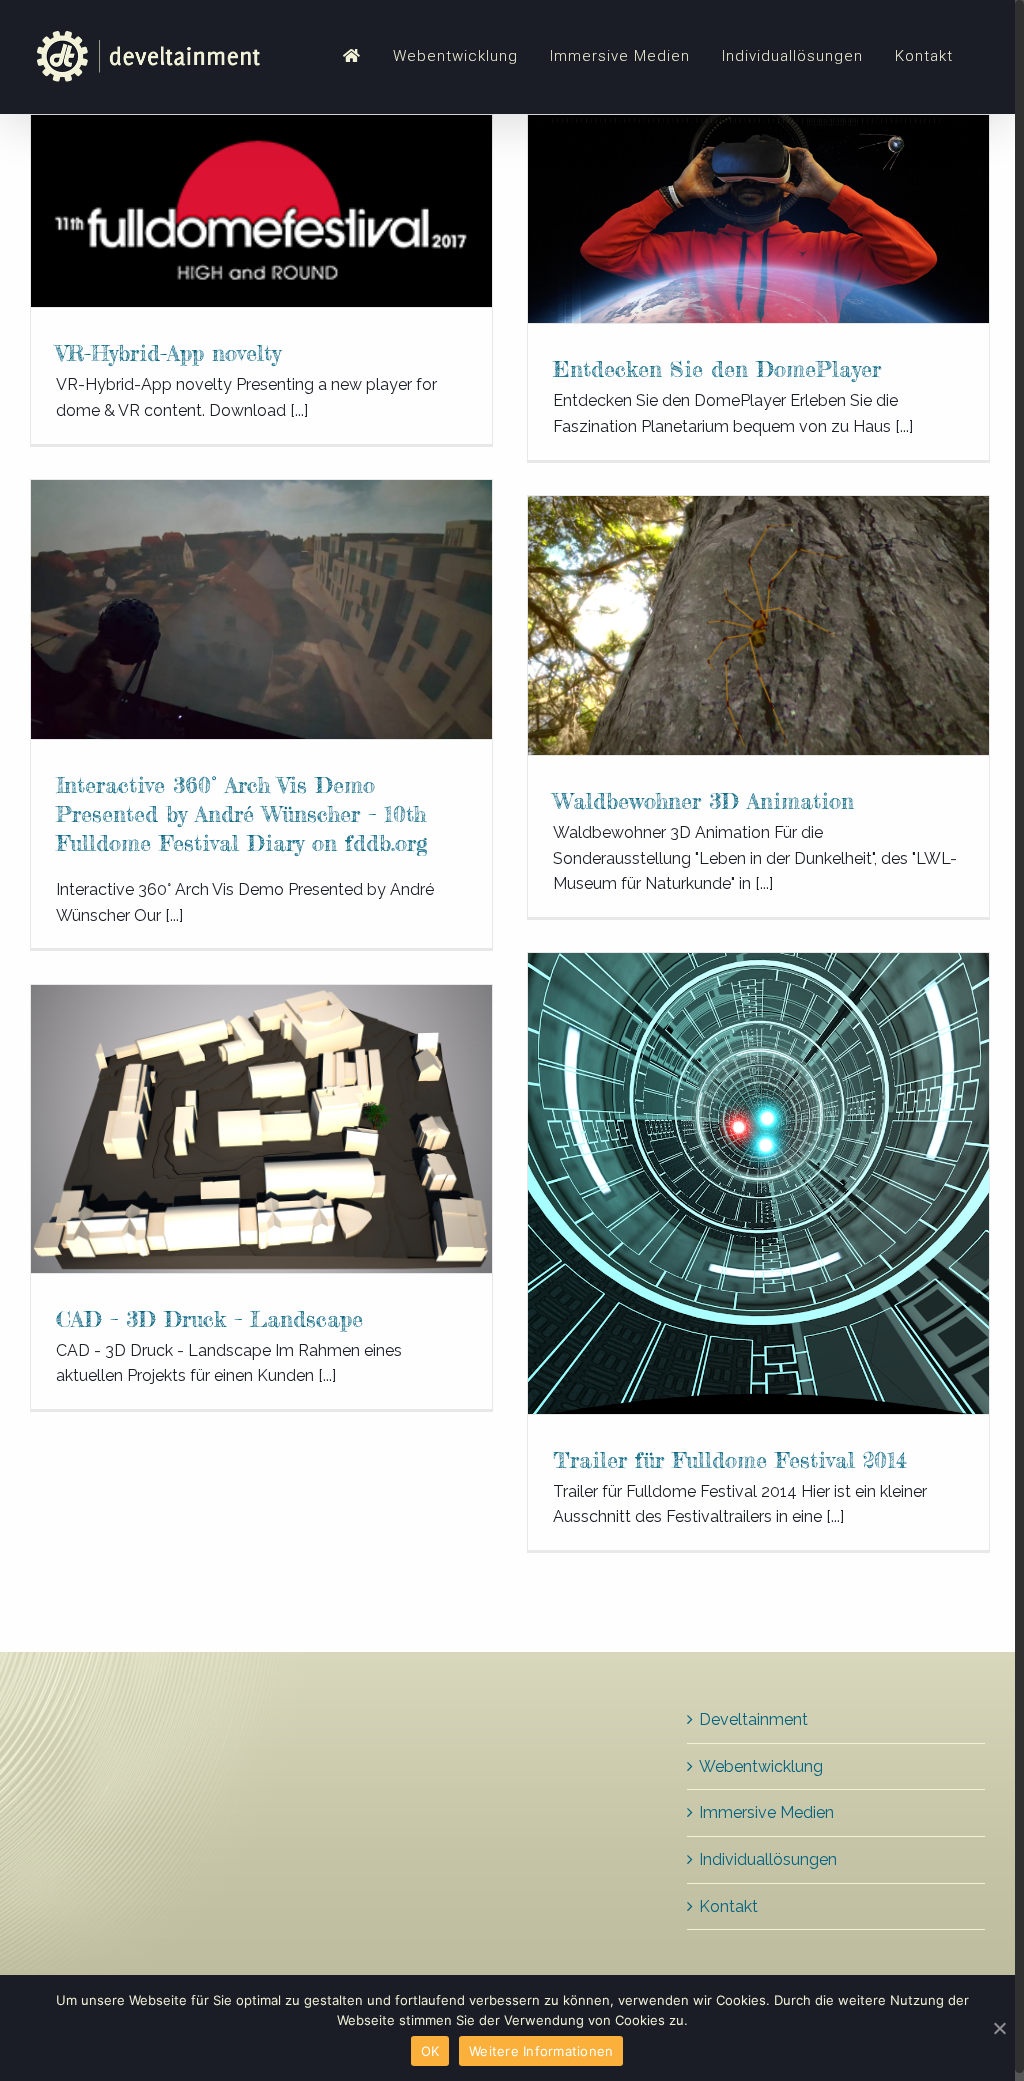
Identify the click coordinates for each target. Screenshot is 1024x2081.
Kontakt (728, 1906)
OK (430, 2051)
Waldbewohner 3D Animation (703, 800)
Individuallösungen (768, 1859)
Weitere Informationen (541, 2051)
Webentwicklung (761, 1766)
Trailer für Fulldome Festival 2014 (730, 1459)
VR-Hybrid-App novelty (168, 352)
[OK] (999, 2028)
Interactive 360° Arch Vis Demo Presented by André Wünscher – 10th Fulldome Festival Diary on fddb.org (241, 813)
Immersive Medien (766, 1812)
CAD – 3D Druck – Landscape (209, 1318)
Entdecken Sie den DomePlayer (717, 368)
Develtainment (753, 1719)
